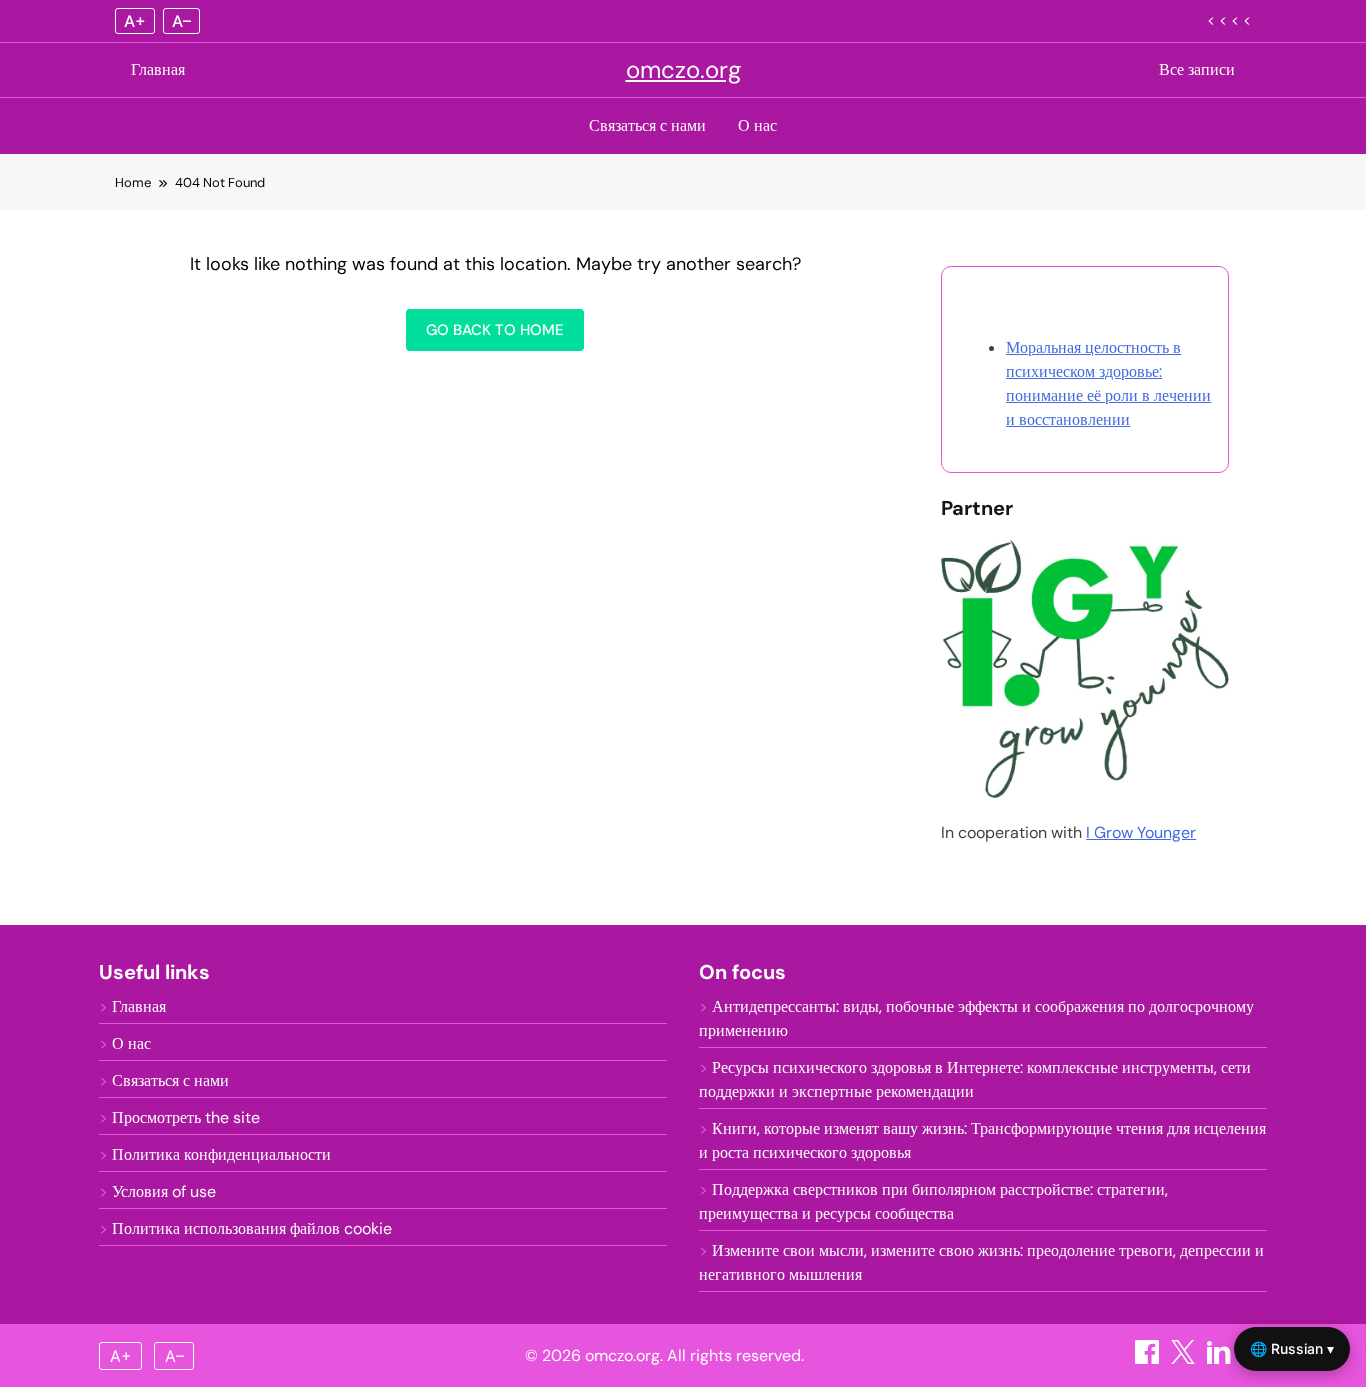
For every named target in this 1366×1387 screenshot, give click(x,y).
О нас (757, 125)
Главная (158, 69)
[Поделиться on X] (1185, 1358)
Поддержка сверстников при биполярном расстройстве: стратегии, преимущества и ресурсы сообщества (933, 1201)
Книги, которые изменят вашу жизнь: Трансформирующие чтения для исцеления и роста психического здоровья (982, 1140)
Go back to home (495, 330)
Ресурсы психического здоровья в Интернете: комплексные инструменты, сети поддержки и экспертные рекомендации (975, 1079)
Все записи (1197, 69)
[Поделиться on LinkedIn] (1221, 1358)
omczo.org (683, 69)
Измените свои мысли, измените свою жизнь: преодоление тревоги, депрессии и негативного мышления (981, 1262)
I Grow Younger (1141, 832)
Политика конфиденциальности (221, 1154)
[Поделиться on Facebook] (1149, 1358)
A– (181, 21)
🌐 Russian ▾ (1292, 1348)
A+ (135, 21)
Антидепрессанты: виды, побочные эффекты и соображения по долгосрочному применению (976, 1018)
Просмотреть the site (186, 1117)
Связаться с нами (647, 125)
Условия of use (164, 1191)
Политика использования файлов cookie (252, 1228)
